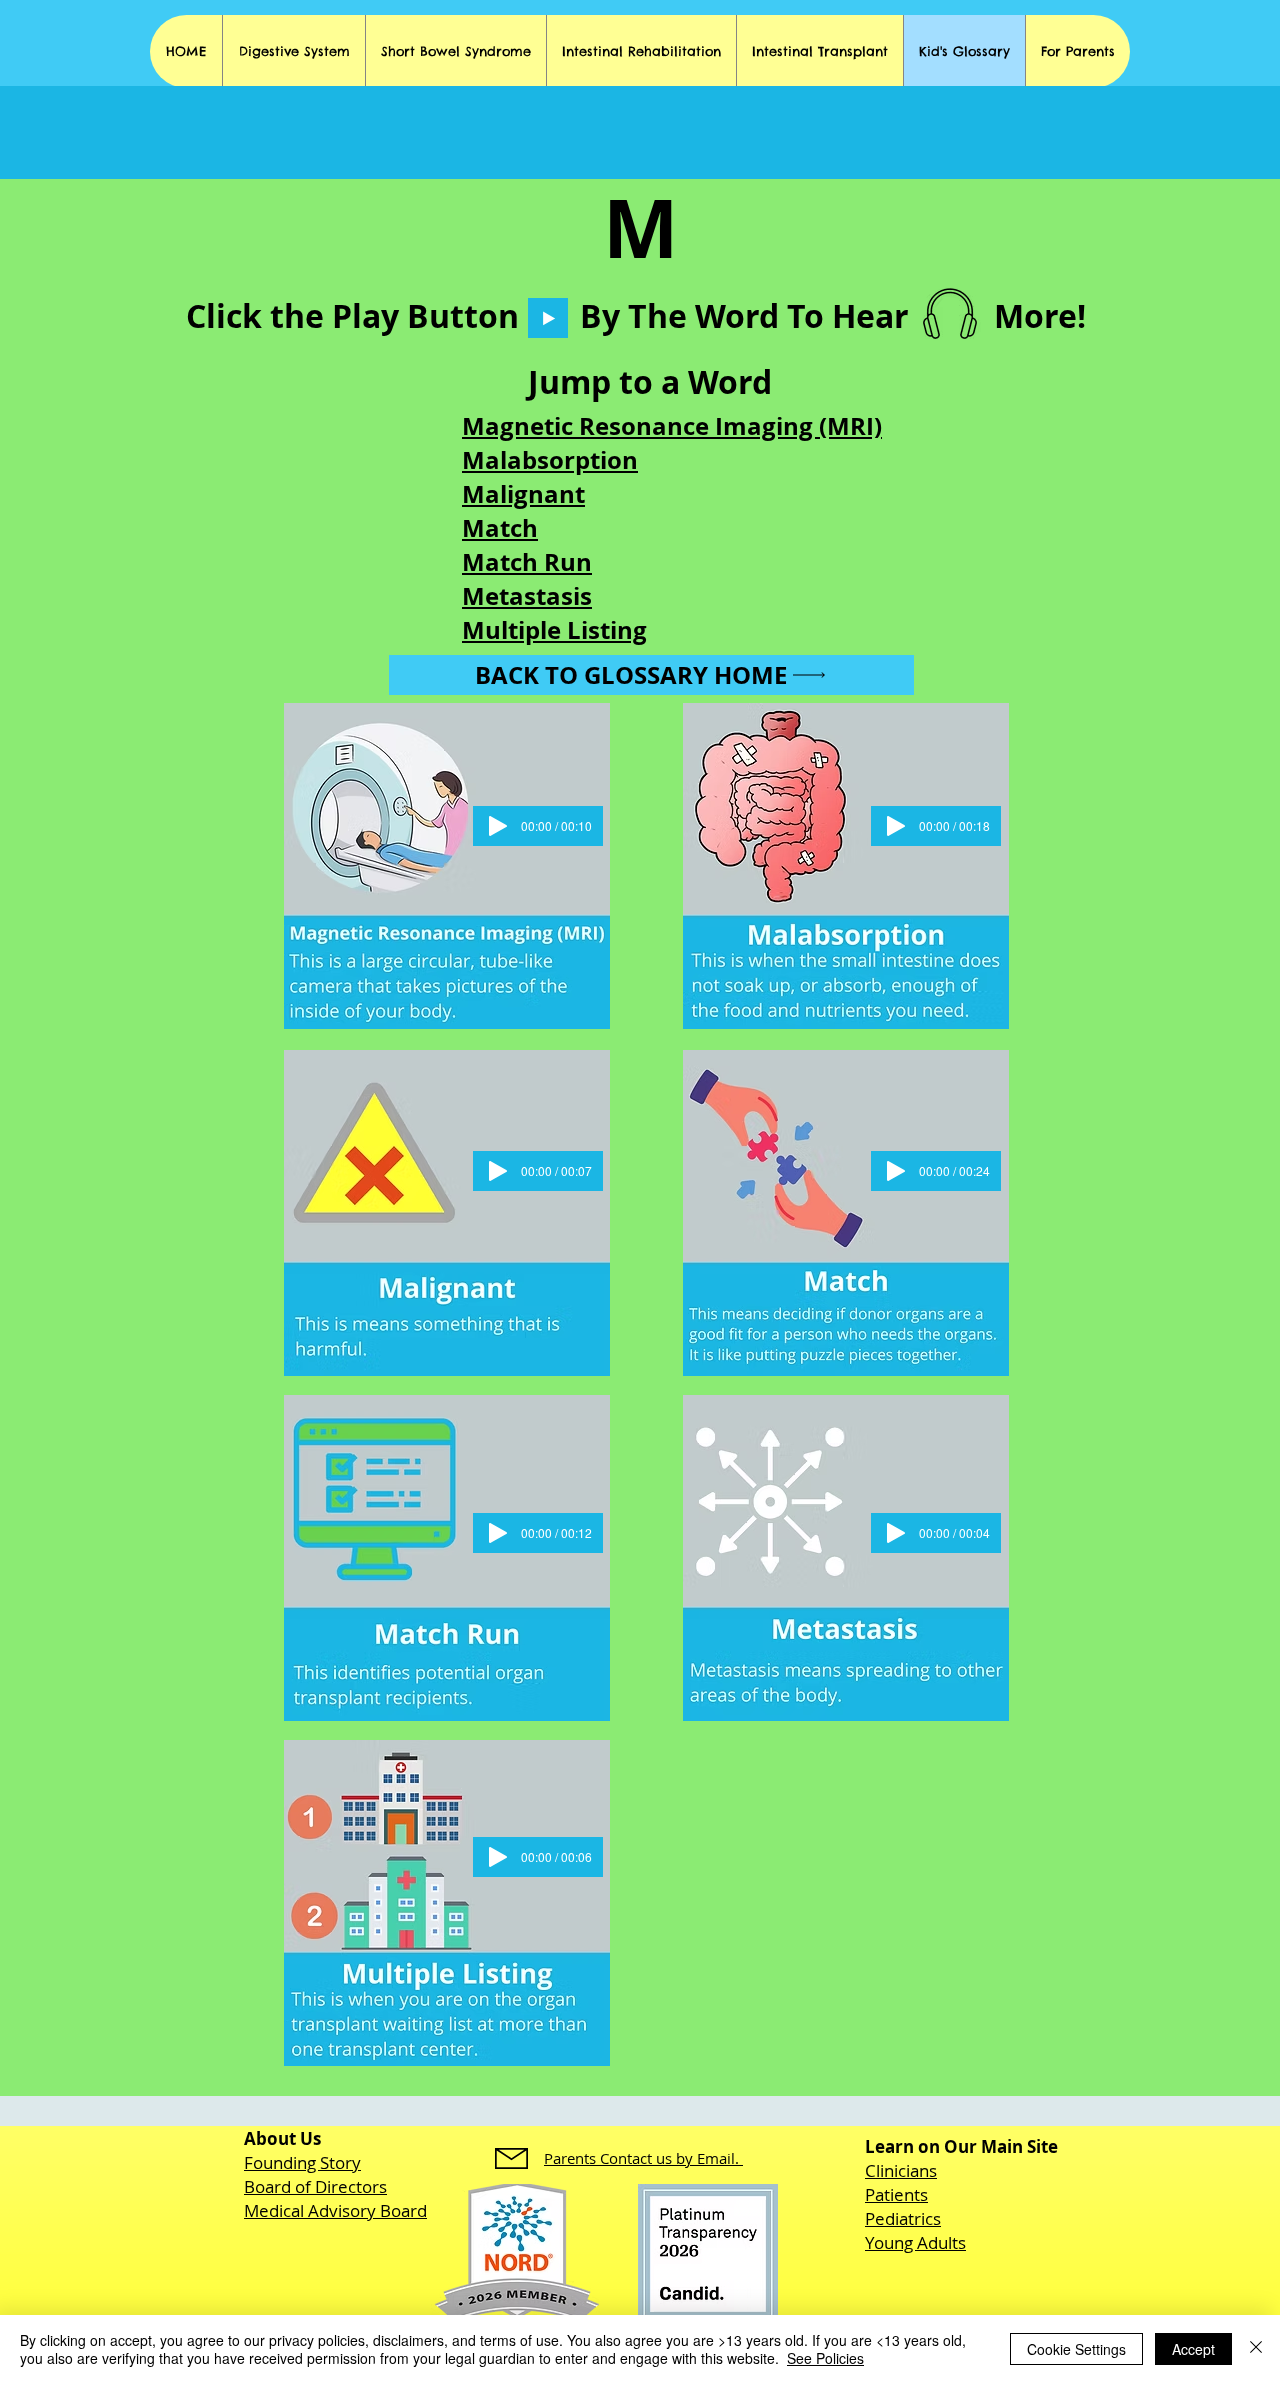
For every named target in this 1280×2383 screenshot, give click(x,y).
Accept (1193, 2349)
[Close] (1256, 2349)
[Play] (548, 318)
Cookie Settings (1076, 2349)
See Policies (825, 2358)
